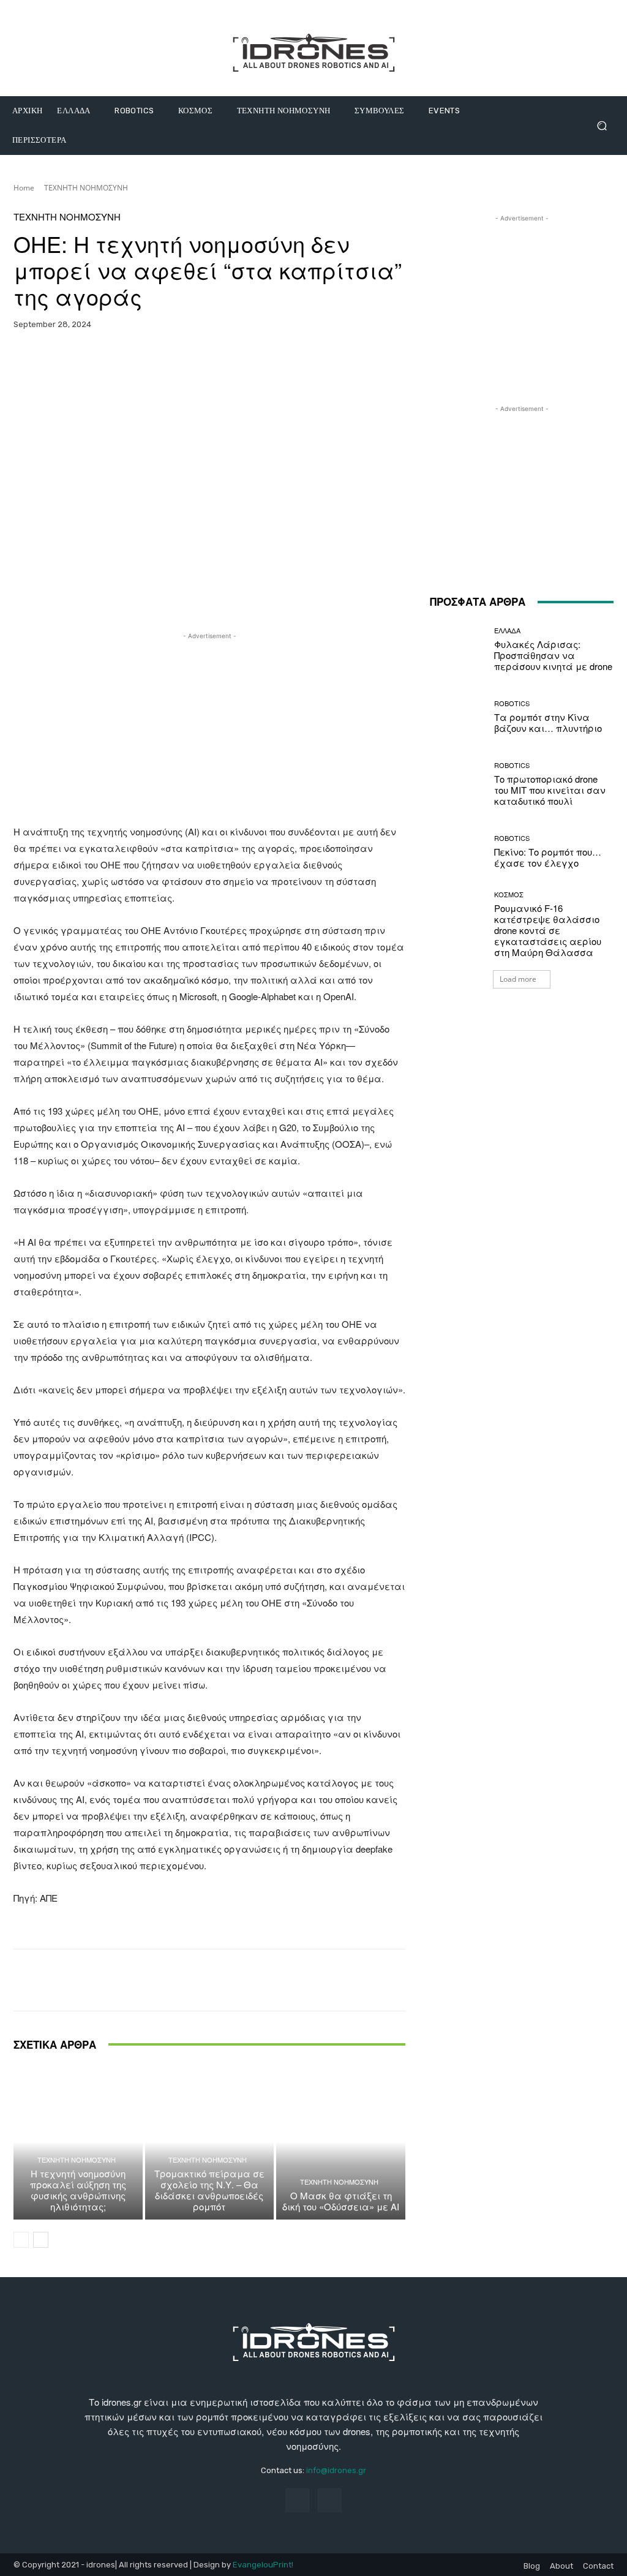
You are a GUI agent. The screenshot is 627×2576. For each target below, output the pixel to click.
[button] (602, 126)
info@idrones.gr (336, 2470)
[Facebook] (297, 2500)
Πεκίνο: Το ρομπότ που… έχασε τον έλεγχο (548, 857)
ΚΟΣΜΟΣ (509, 894)
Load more (518, 979)
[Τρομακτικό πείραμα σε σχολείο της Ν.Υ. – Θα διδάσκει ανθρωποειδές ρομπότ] (210, 2142)
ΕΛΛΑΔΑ (507, 631)
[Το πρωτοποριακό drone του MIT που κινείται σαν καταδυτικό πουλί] (457, 784)
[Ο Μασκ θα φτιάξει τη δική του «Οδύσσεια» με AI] (341, 2142)
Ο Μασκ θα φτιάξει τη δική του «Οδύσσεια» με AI (341, 2201)
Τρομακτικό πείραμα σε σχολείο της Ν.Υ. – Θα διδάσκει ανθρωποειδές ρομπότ (209, 2190)
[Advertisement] (209, 728)
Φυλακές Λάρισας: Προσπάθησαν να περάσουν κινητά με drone (553, 655)
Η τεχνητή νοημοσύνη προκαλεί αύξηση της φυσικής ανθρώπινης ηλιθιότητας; (78, 2190)
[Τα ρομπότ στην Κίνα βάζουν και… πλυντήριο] (457, 717)
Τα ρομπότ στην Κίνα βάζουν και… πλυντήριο (548, 722)
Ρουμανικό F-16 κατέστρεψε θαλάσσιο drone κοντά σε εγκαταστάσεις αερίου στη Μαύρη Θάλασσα (548, 930)
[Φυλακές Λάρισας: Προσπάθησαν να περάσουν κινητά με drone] (457, 649)
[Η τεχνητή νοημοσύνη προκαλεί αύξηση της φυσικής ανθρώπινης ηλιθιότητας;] (78, 2142)
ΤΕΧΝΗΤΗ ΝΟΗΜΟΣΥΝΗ (86, 188)
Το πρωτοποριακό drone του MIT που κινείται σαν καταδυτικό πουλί (550, 790)
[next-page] (41, 2240)
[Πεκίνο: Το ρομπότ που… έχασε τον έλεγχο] (457, 851)
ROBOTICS (512, 703)
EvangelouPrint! (263, 2565)
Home (24, 188)
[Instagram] (330, 2500)
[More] (317, 363)
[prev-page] (21, 2240)
